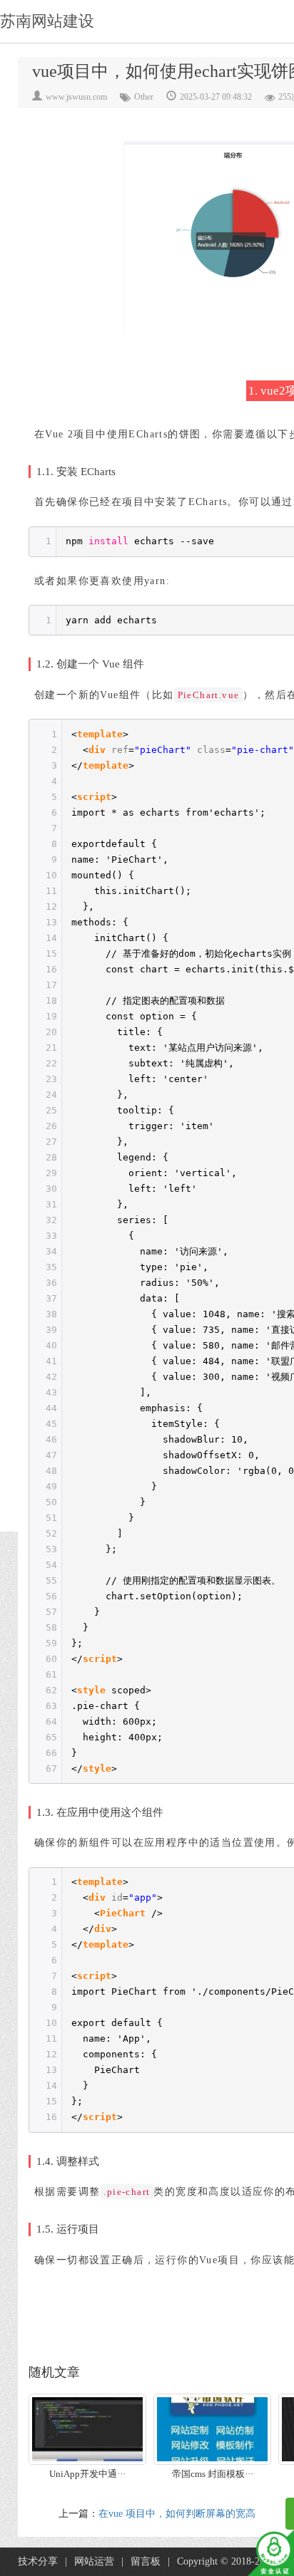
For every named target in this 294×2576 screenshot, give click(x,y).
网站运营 (94, 2561)
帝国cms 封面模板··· (213, 2474)
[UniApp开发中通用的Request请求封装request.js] (87, 2429)
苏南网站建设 (47, 21)
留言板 (146, 2561)
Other (144, 97)
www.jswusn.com (76, 97)
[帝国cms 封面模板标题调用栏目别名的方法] (212, 2429)
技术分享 (38, 2561)
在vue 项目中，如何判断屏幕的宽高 (177, 2514)
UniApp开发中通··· (87, 2474)
